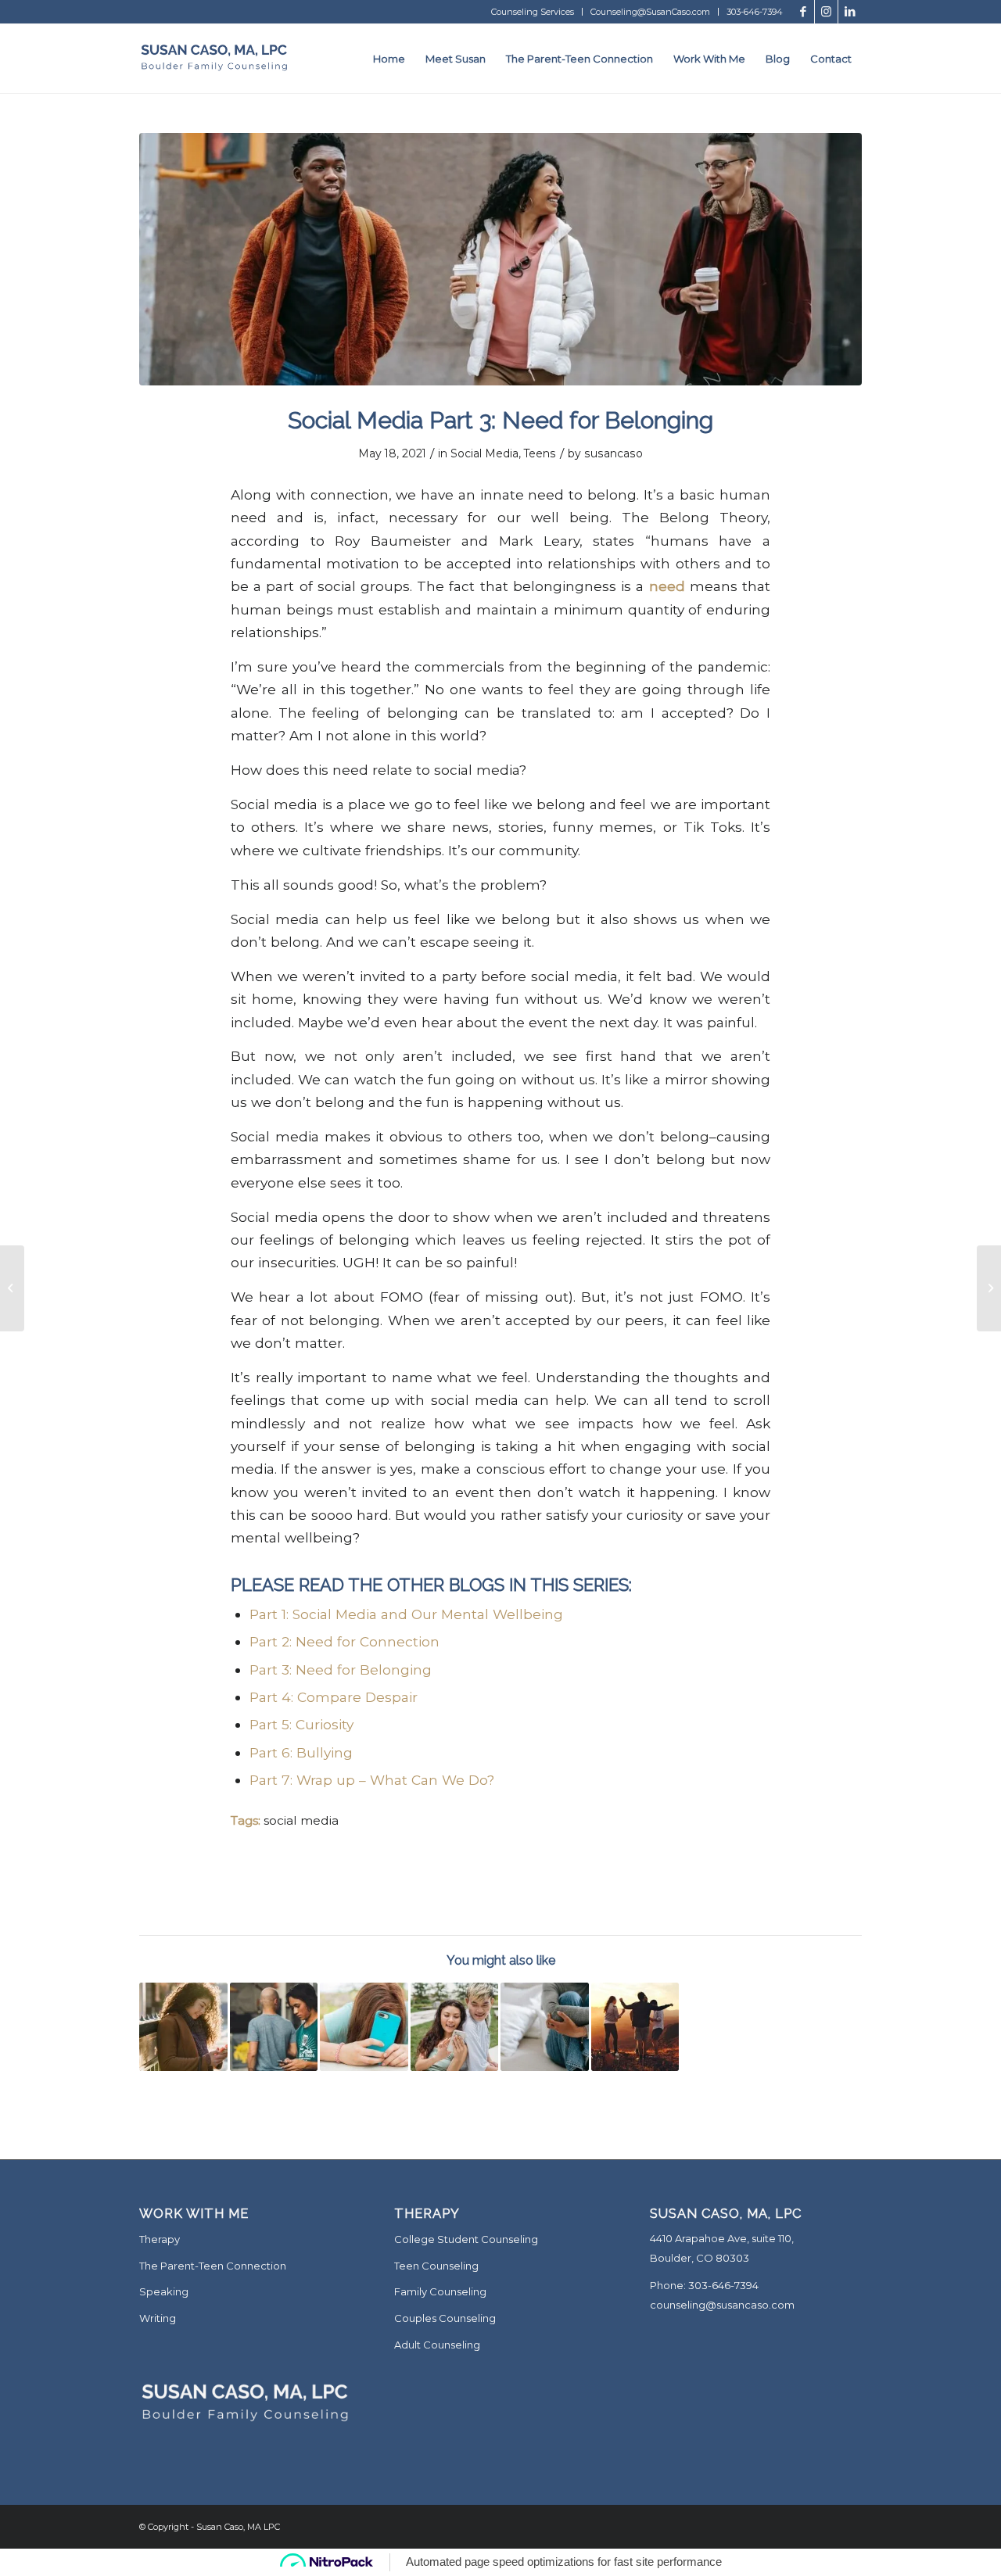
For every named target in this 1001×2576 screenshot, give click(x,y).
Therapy (160, 2239)
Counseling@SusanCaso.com (650, 12)
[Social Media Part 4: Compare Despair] (364, 2027)
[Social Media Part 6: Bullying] (545, 2027)
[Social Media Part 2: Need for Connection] (274, 2027)
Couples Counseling (445, 2318)
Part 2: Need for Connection (344, 1641)
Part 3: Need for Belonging (341, 1670)
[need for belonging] (500, 259)
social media (301, 1820)
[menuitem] (533, 12)
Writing (158, 2318)
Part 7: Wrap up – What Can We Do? (372, 1780)
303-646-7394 (755, 12)
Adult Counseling (437, 2345)
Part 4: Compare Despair (334, 1697)
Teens (540, 453)
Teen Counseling (436, 2266)
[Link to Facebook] (803, 12)
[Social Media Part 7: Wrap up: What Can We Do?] (635, 2027)
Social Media (484, 453)
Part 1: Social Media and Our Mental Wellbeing (406, 1614)
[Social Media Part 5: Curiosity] (183, 2027)
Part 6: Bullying (301, 1752)
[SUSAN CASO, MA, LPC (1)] (214, 59)
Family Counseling (440, 2291)
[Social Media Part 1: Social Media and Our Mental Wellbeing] (455, 2027)
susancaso (614, 453)
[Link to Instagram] (826, 12)
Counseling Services (533, 12)
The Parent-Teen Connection (213, 2266)
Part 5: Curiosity (301, 1724)
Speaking (164, 2291)
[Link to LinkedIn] (850, 12)
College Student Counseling (466, 2239)
